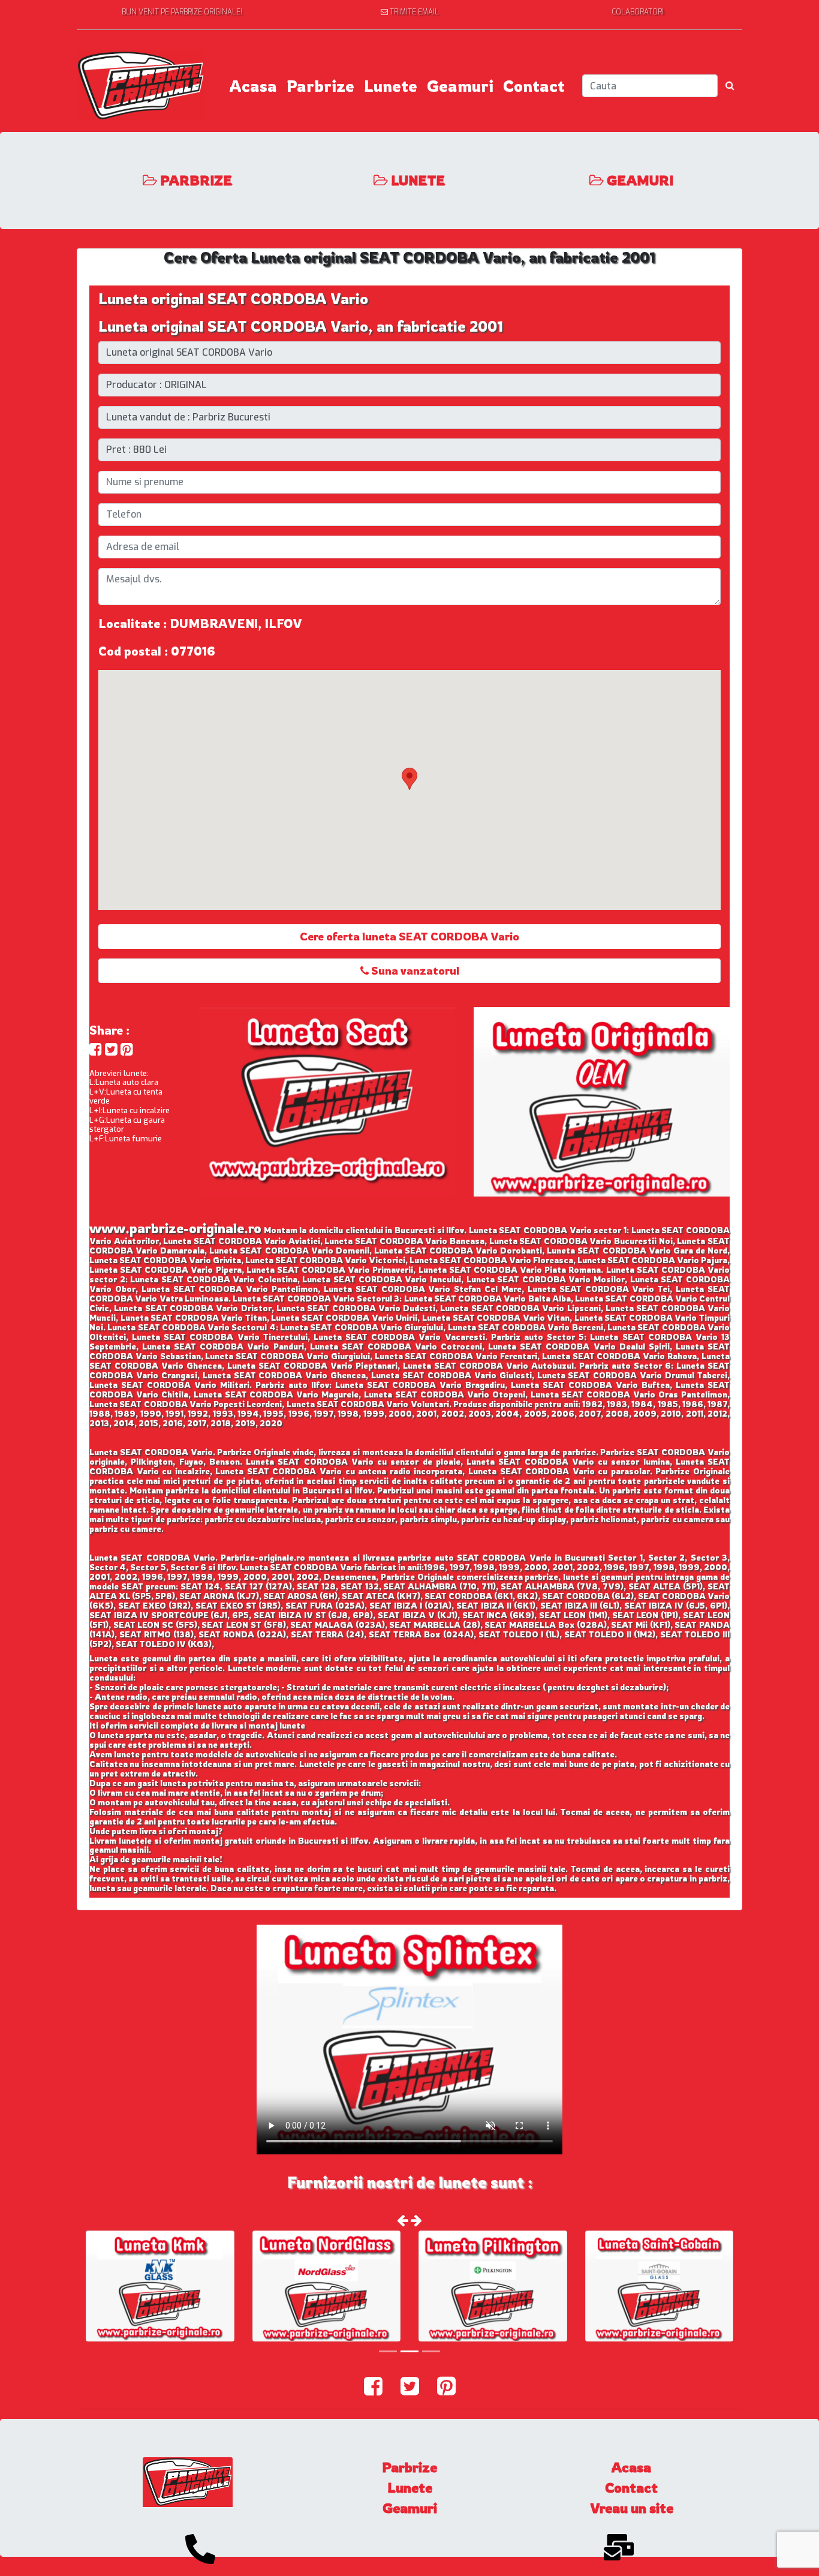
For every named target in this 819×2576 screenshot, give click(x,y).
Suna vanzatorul (414, 970)
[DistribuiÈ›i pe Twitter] (111, 1049)
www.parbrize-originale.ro (175, 1228)
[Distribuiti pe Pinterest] (127, 1049)
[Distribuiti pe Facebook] (96, 1049)
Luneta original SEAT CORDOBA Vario (233, 299)
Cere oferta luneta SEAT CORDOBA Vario (409, 936)
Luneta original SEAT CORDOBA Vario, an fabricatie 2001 (301, 326)
